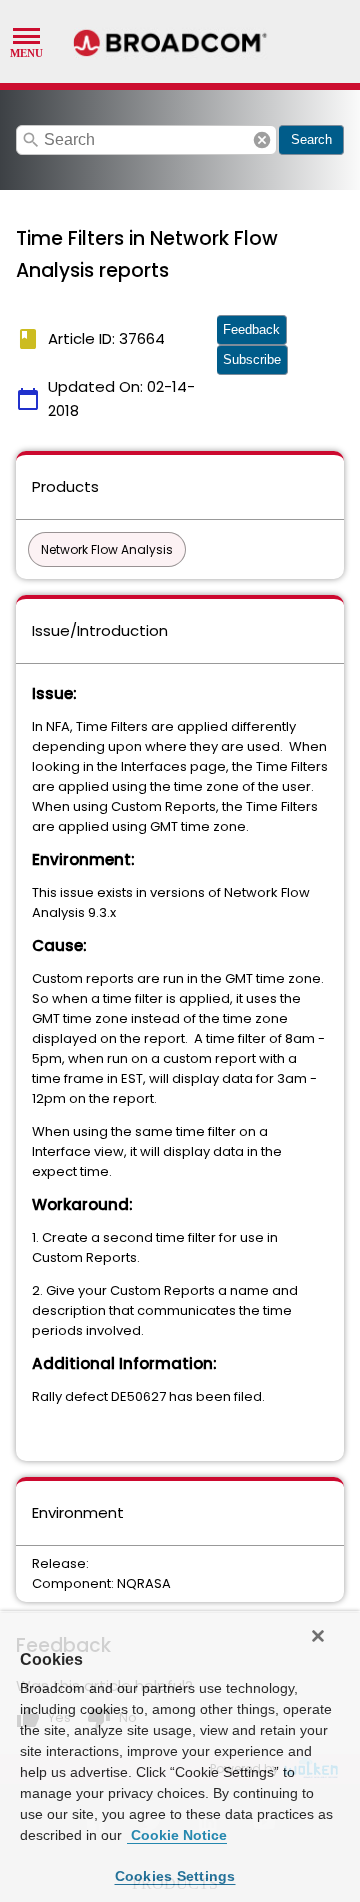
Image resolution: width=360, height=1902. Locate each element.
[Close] (318, 1636)
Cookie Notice (177, 1835)
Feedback (251, 329)
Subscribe (252, 359)
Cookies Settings (175, 1876)
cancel (262, 140)
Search (311, 139)
